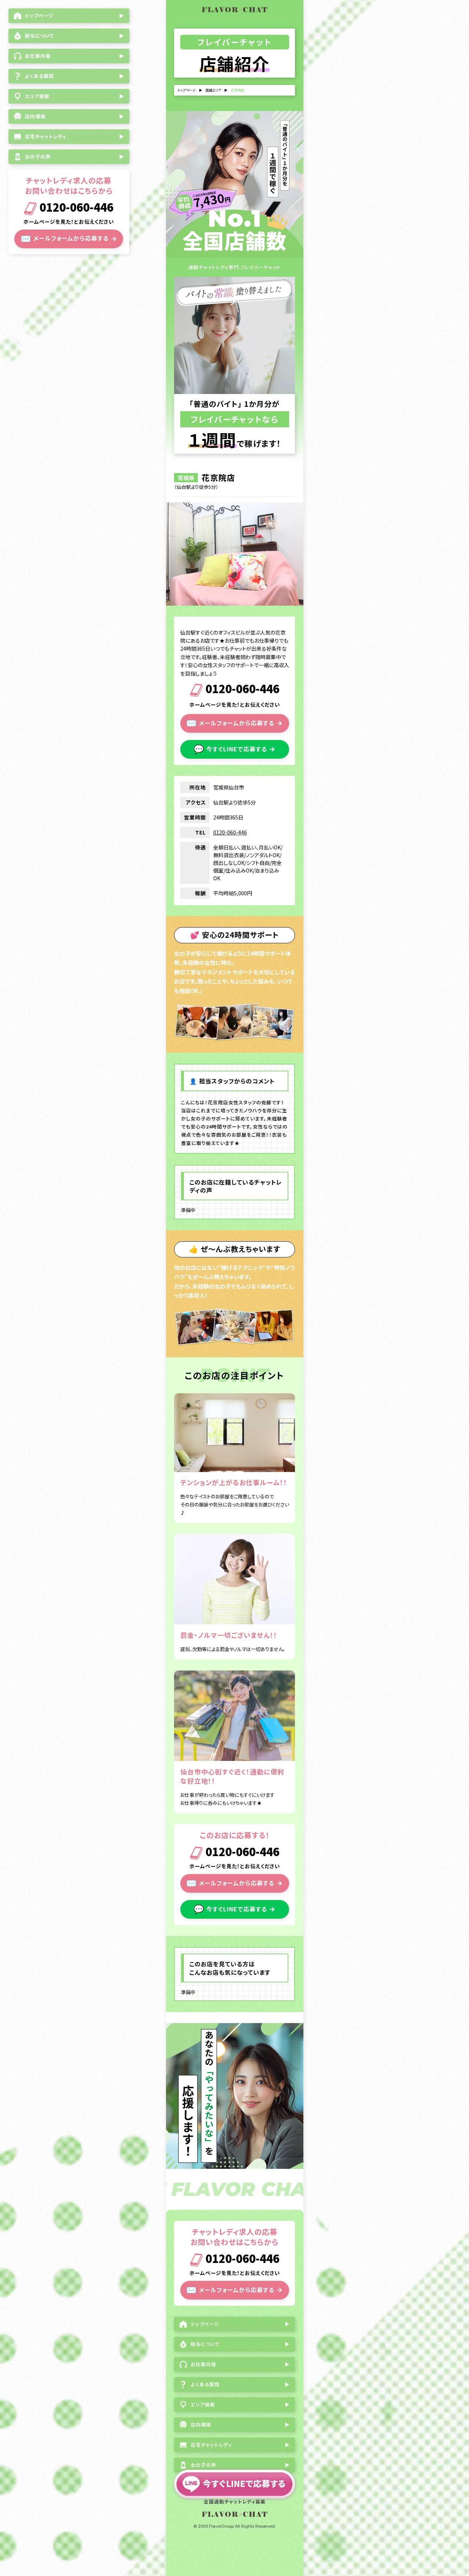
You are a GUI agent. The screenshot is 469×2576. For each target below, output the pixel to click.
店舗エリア (213, 90)
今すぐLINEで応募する (234, 748)
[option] (235, 554)
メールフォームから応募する (69, 238)
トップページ (187, 90)
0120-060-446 (75, 208)
